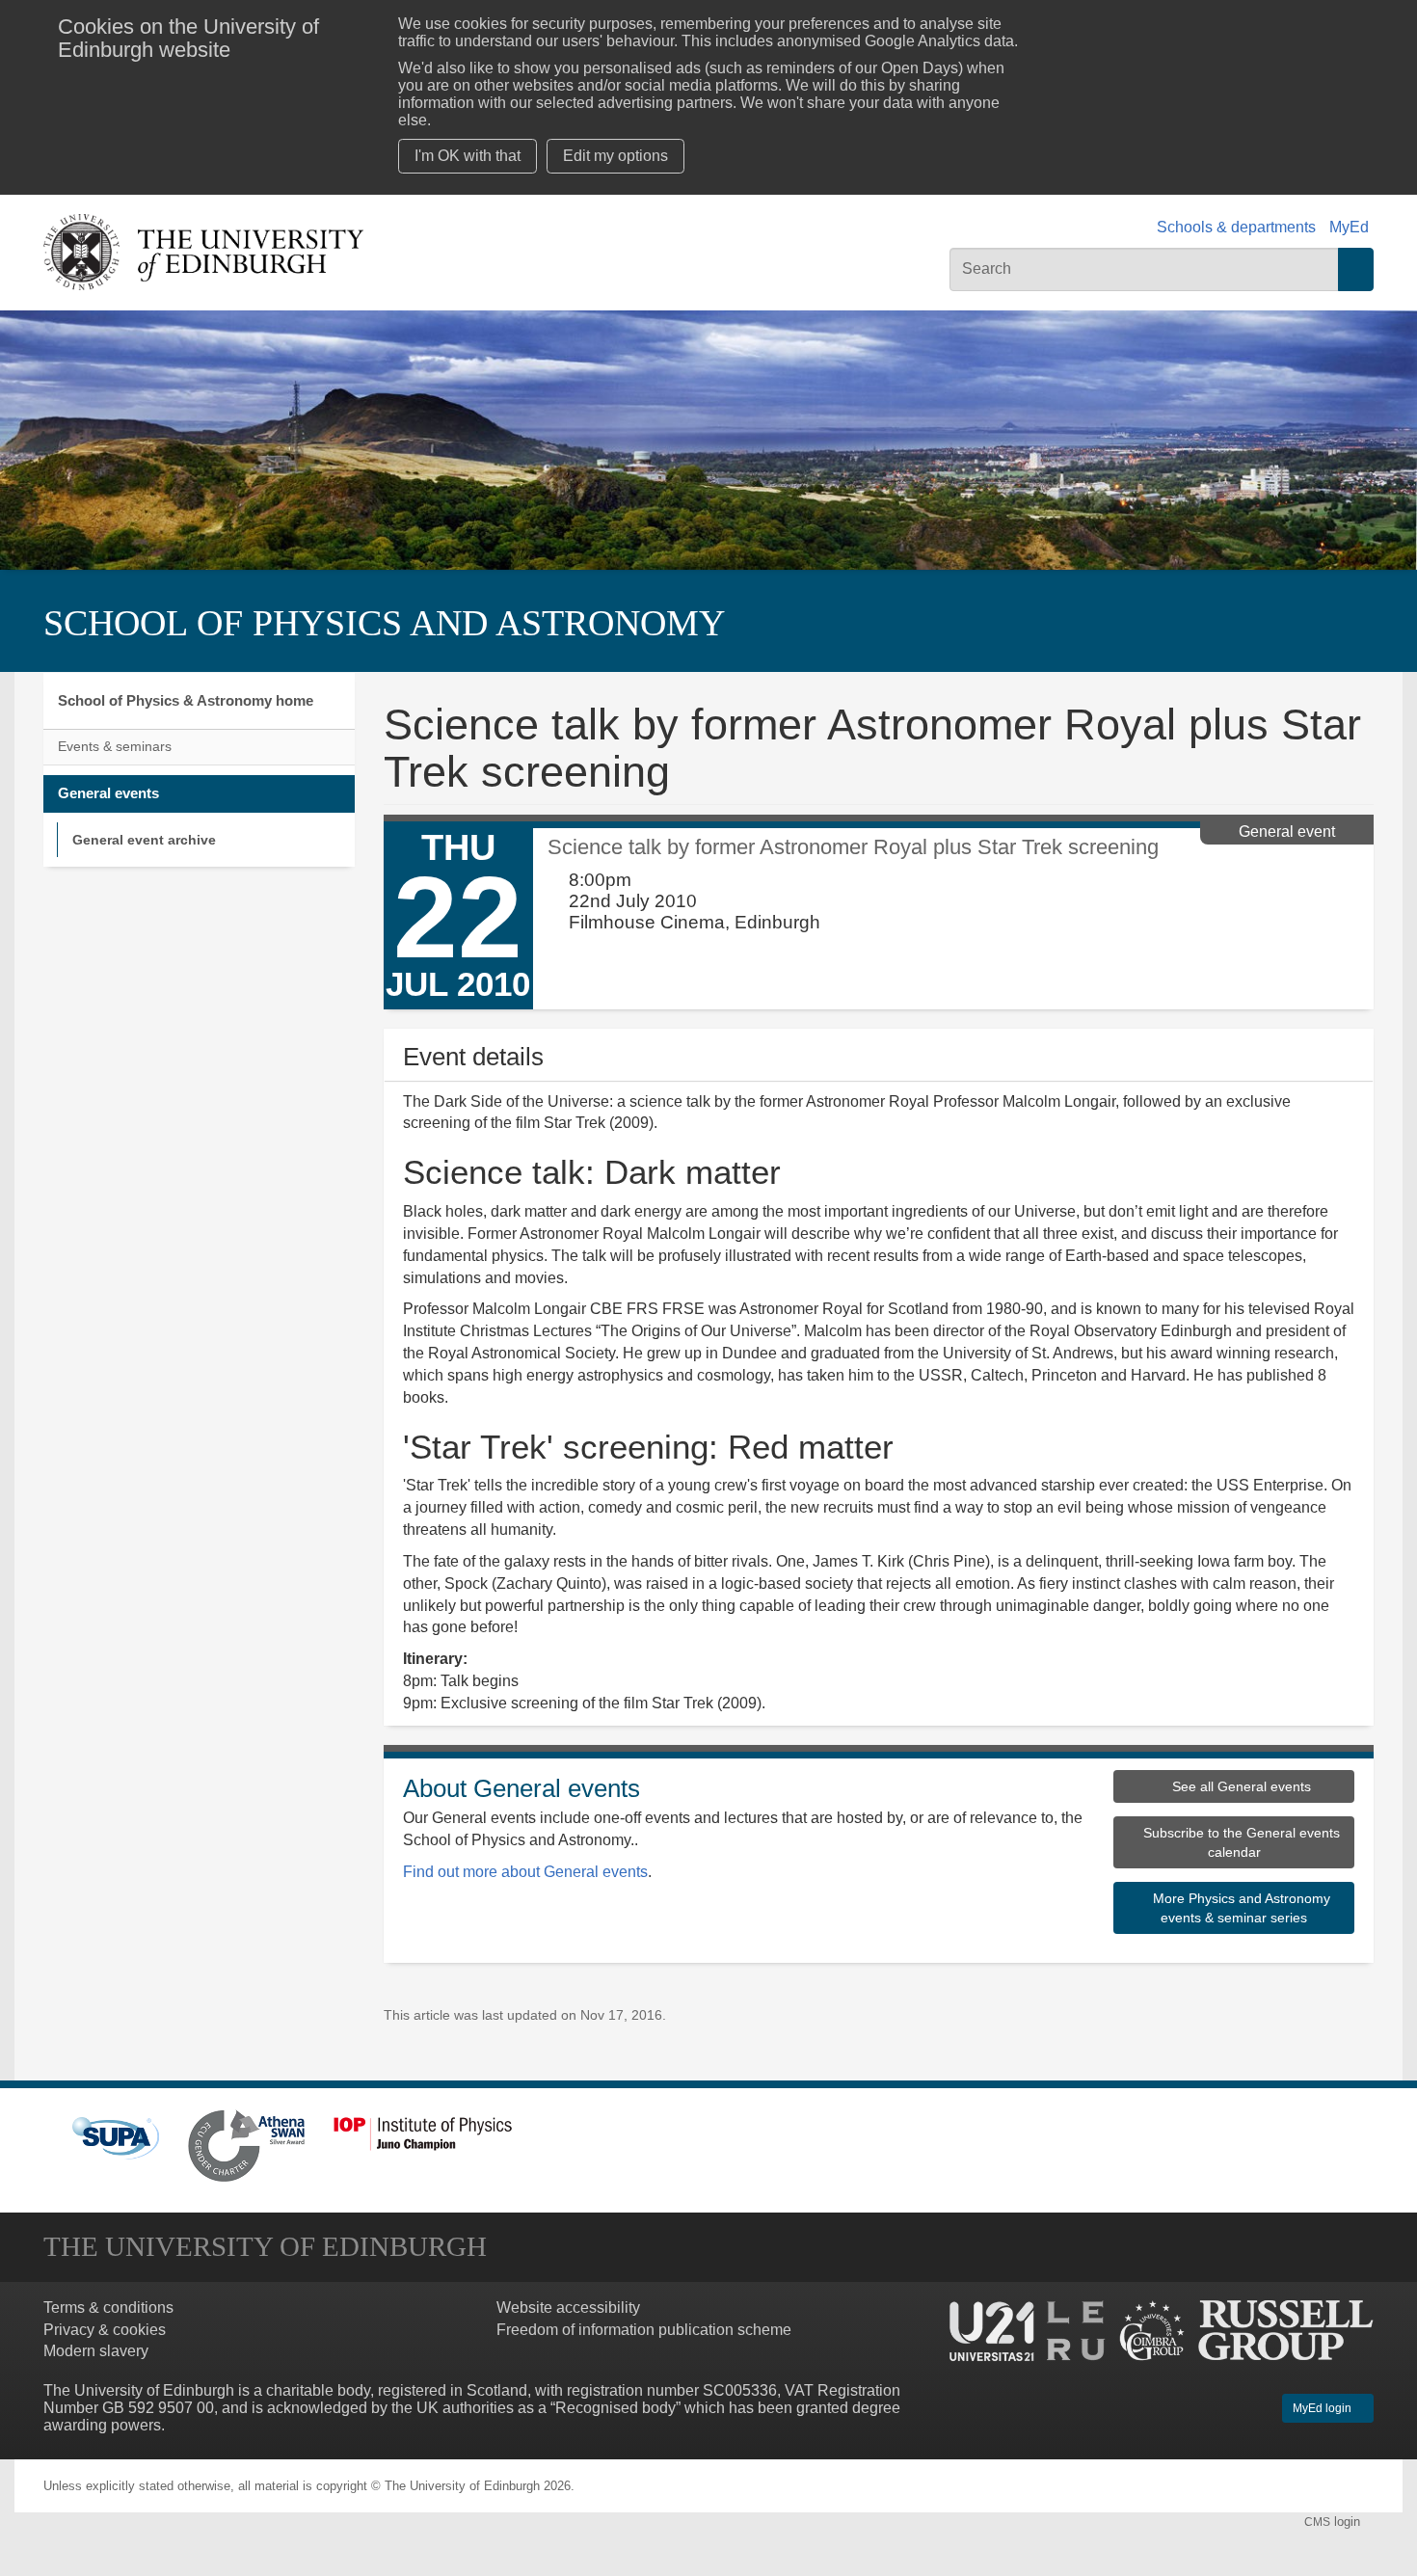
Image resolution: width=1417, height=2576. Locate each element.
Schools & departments (1236, 227)
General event (1287, 832)
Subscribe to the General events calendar (1240, 1842)
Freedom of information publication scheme (644, 2330)
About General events (521, 1788)
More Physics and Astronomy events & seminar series (1240, 1908)
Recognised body (615, 2408)
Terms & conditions (108, 2308)
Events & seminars (115, 747)
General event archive (144, 840)
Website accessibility (568, 2308)
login (1334, 2522)
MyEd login (1323, 2408)
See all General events (1240, 1786)
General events (108, 793)
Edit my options (615, 156)
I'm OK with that (468, 156)
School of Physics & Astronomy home (186, 700)
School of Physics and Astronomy (384, 623)
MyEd (1349, 227)
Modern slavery (96, 2351)
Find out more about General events (525, 1872)
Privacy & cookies (105, 2330)
